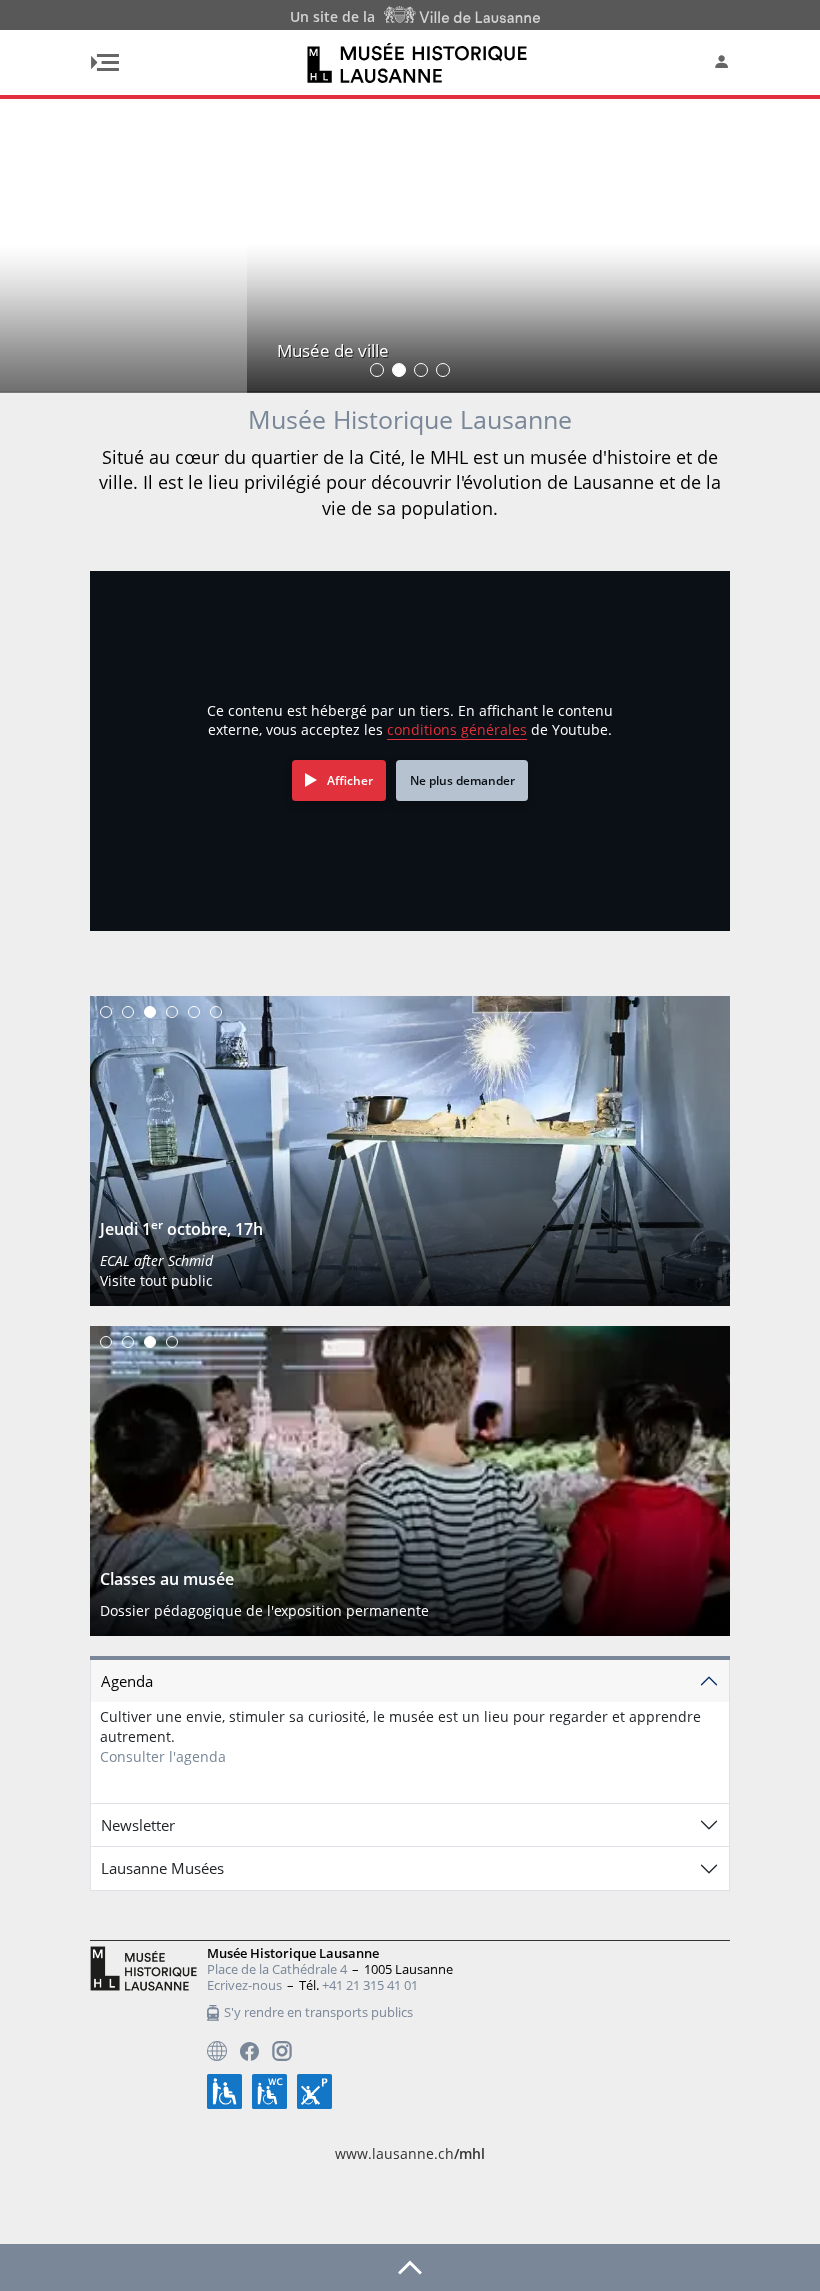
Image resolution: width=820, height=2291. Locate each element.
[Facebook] (249, 2051)
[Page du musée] (217, 2051)
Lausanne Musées (162, 1868)
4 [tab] (172, 1012)
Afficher (350, 780)
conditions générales (457, 729)
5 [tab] (194, 1012)
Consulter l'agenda (163, 1756)
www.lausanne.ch (410, 2153)
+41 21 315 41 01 (370, 1985)
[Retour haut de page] (410, 2266)
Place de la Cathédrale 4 (277, 1969)
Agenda (127, 1681)
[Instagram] (282, 2051)
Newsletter (138, 1825)
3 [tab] (150, 1012)
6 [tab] (216, 1012)
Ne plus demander (462, 780)
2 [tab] (128, 1012)
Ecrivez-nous (244, 1985)
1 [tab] (106, 1012)
